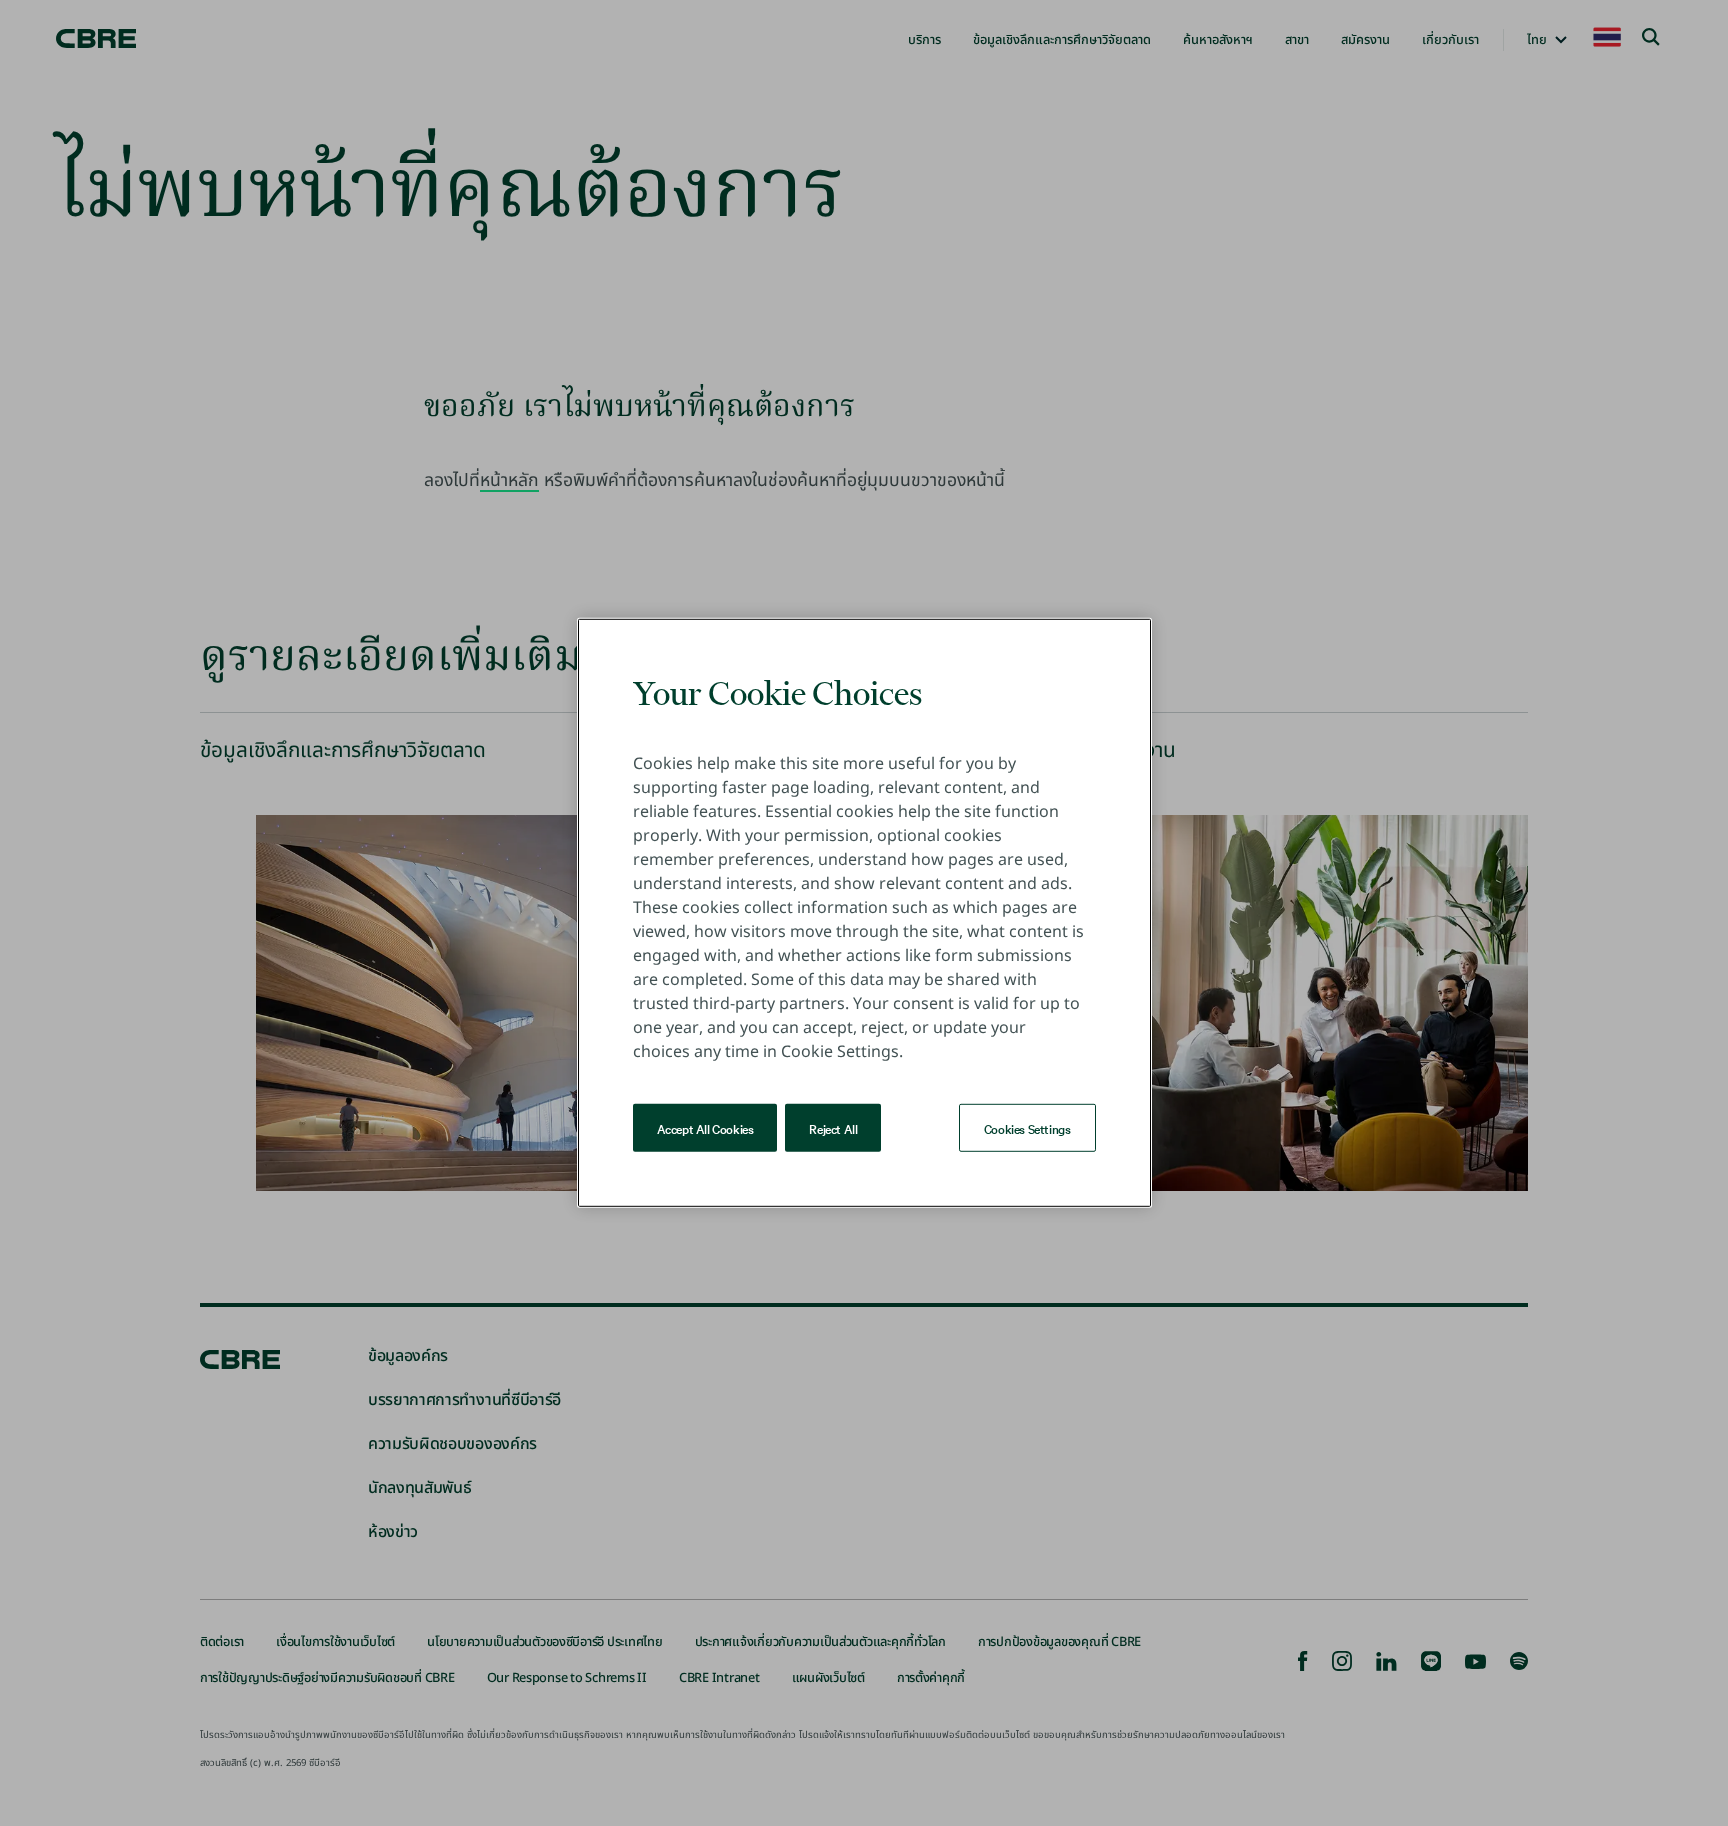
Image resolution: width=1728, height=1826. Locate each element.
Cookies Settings (1027, 1128)
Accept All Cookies (705, 1128)
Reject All (833, 1128)
